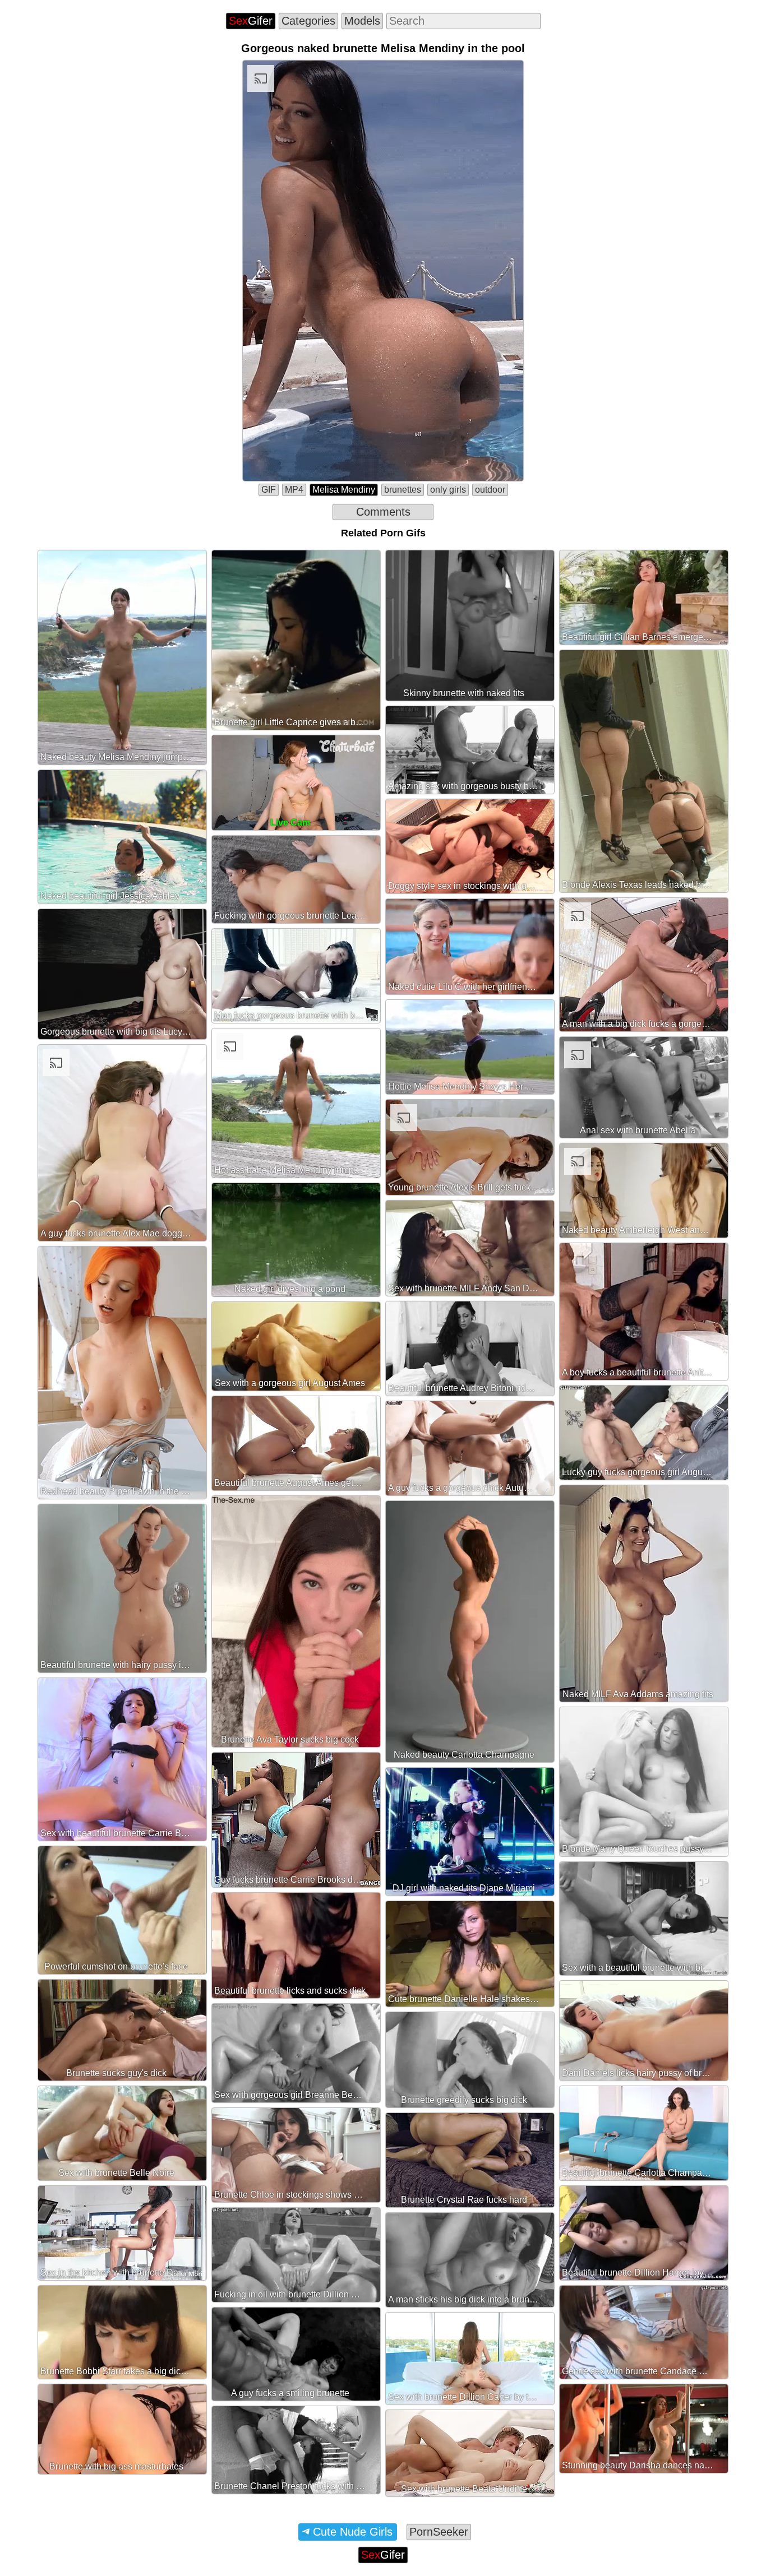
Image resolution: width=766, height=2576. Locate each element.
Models (362, 21)
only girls (448, 490)
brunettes (403, 490)
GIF (269, 490)
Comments (383, 512)
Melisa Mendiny (344, 490)
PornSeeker (439, 2532)
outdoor (490, 490)
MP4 (294, 490)
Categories (308, 21)
